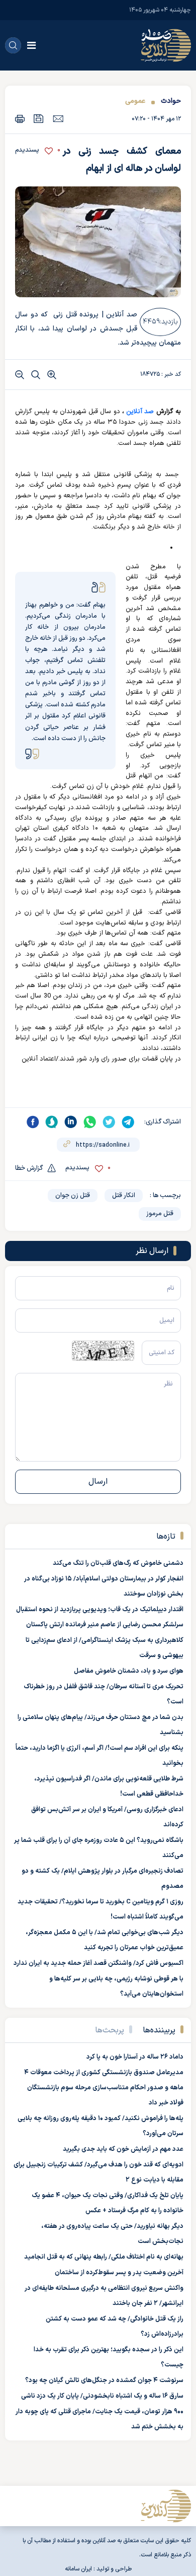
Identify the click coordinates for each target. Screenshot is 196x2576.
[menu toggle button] (31, 45)
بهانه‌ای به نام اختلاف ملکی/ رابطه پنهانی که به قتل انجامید (104, 2257)
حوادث (171, 101)
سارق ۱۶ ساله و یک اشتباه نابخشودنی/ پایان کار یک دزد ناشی (102, 2396)
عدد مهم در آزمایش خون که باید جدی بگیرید (123, 2149)
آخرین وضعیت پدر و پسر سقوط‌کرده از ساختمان (119, 2273)
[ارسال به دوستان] (58, 118)
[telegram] (128, 1122)
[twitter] (109, 1122)
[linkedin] (71, 1122)
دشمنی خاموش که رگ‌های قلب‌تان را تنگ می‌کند (118, 1563)
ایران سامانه (78, 2569)
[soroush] (52, 1122)
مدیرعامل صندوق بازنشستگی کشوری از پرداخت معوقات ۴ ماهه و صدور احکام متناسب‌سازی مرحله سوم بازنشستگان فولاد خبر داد (104, 2088)
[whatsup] (90, 1122)
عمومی (135, 101)
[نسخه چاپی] (20, 119)
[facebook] (33, 1122)
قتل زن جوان (73, 1196)
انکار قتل (124, 1196)
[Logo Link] (166, 45)
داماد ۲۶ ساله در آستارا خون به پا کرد (135, 2057)
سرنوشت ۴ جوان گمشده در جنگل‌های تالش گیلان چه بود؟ (104, 2381)
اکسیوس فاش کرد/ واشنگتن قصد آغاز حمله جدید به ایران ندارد (99, 1963)
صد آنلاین (140, 412)
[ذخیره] (39, 119)
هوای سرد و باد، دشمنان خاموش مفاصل (129, 1671)
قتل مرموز (160, 1214)
